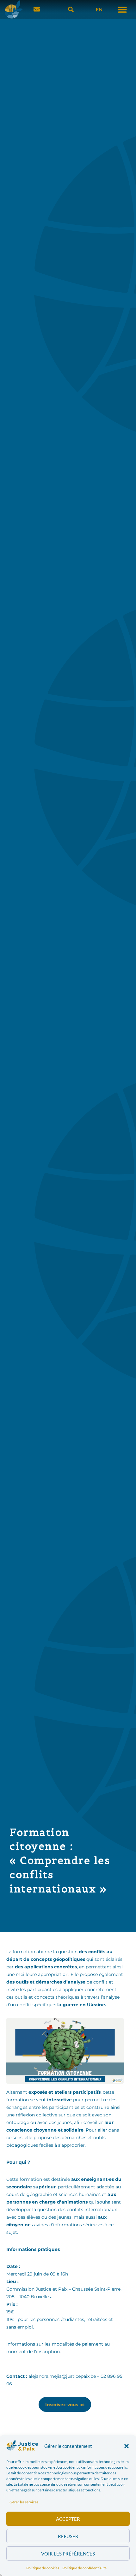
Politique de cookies (43, 2568)
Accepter (68, 2519)
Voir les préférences (68, 2554)
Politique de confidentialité (84, 2568)
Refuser (68, 2536)
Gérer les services (24, 2502)
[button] (127, 2446)
